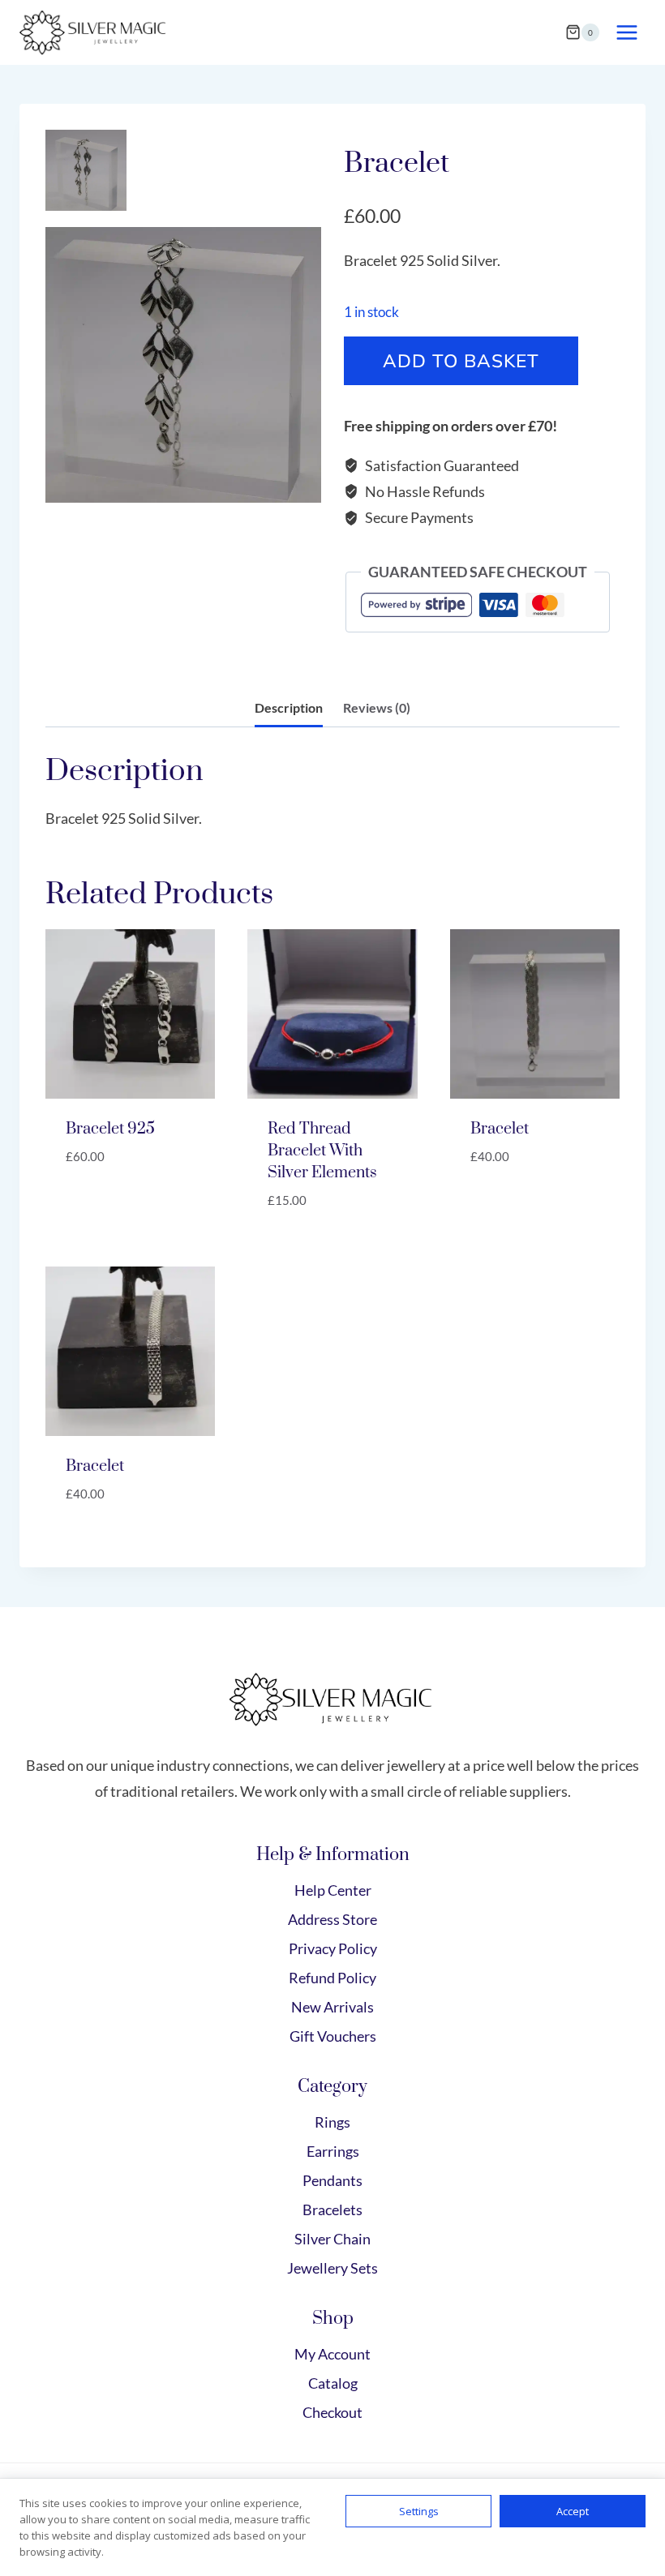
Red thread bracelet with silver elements (322, 1151)
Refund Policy (332, 1978)
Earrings (333, 2151)
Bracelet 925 (110, 1129)
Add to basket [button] (116, 1206)
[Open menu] (626, 32)
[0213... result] (86, 170)
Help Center (333, 1890)
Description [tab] (289, 707)
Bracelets (332, 2210)
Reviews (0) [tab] (377, 707)
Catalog (333, 2383)
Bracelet (500, 1129)
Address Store (332, 1919)
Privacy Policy (333, 1948)
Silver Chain (332, 2239)
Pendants (332, 2180)
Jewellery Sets (332, 2268)
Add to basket (461, 360)
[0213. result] (183, 365)
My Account (332, 2354)
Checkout (332, 2412)
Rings (332, 2122)
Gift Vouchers (333, 2036)
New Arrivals (332, 2007)
